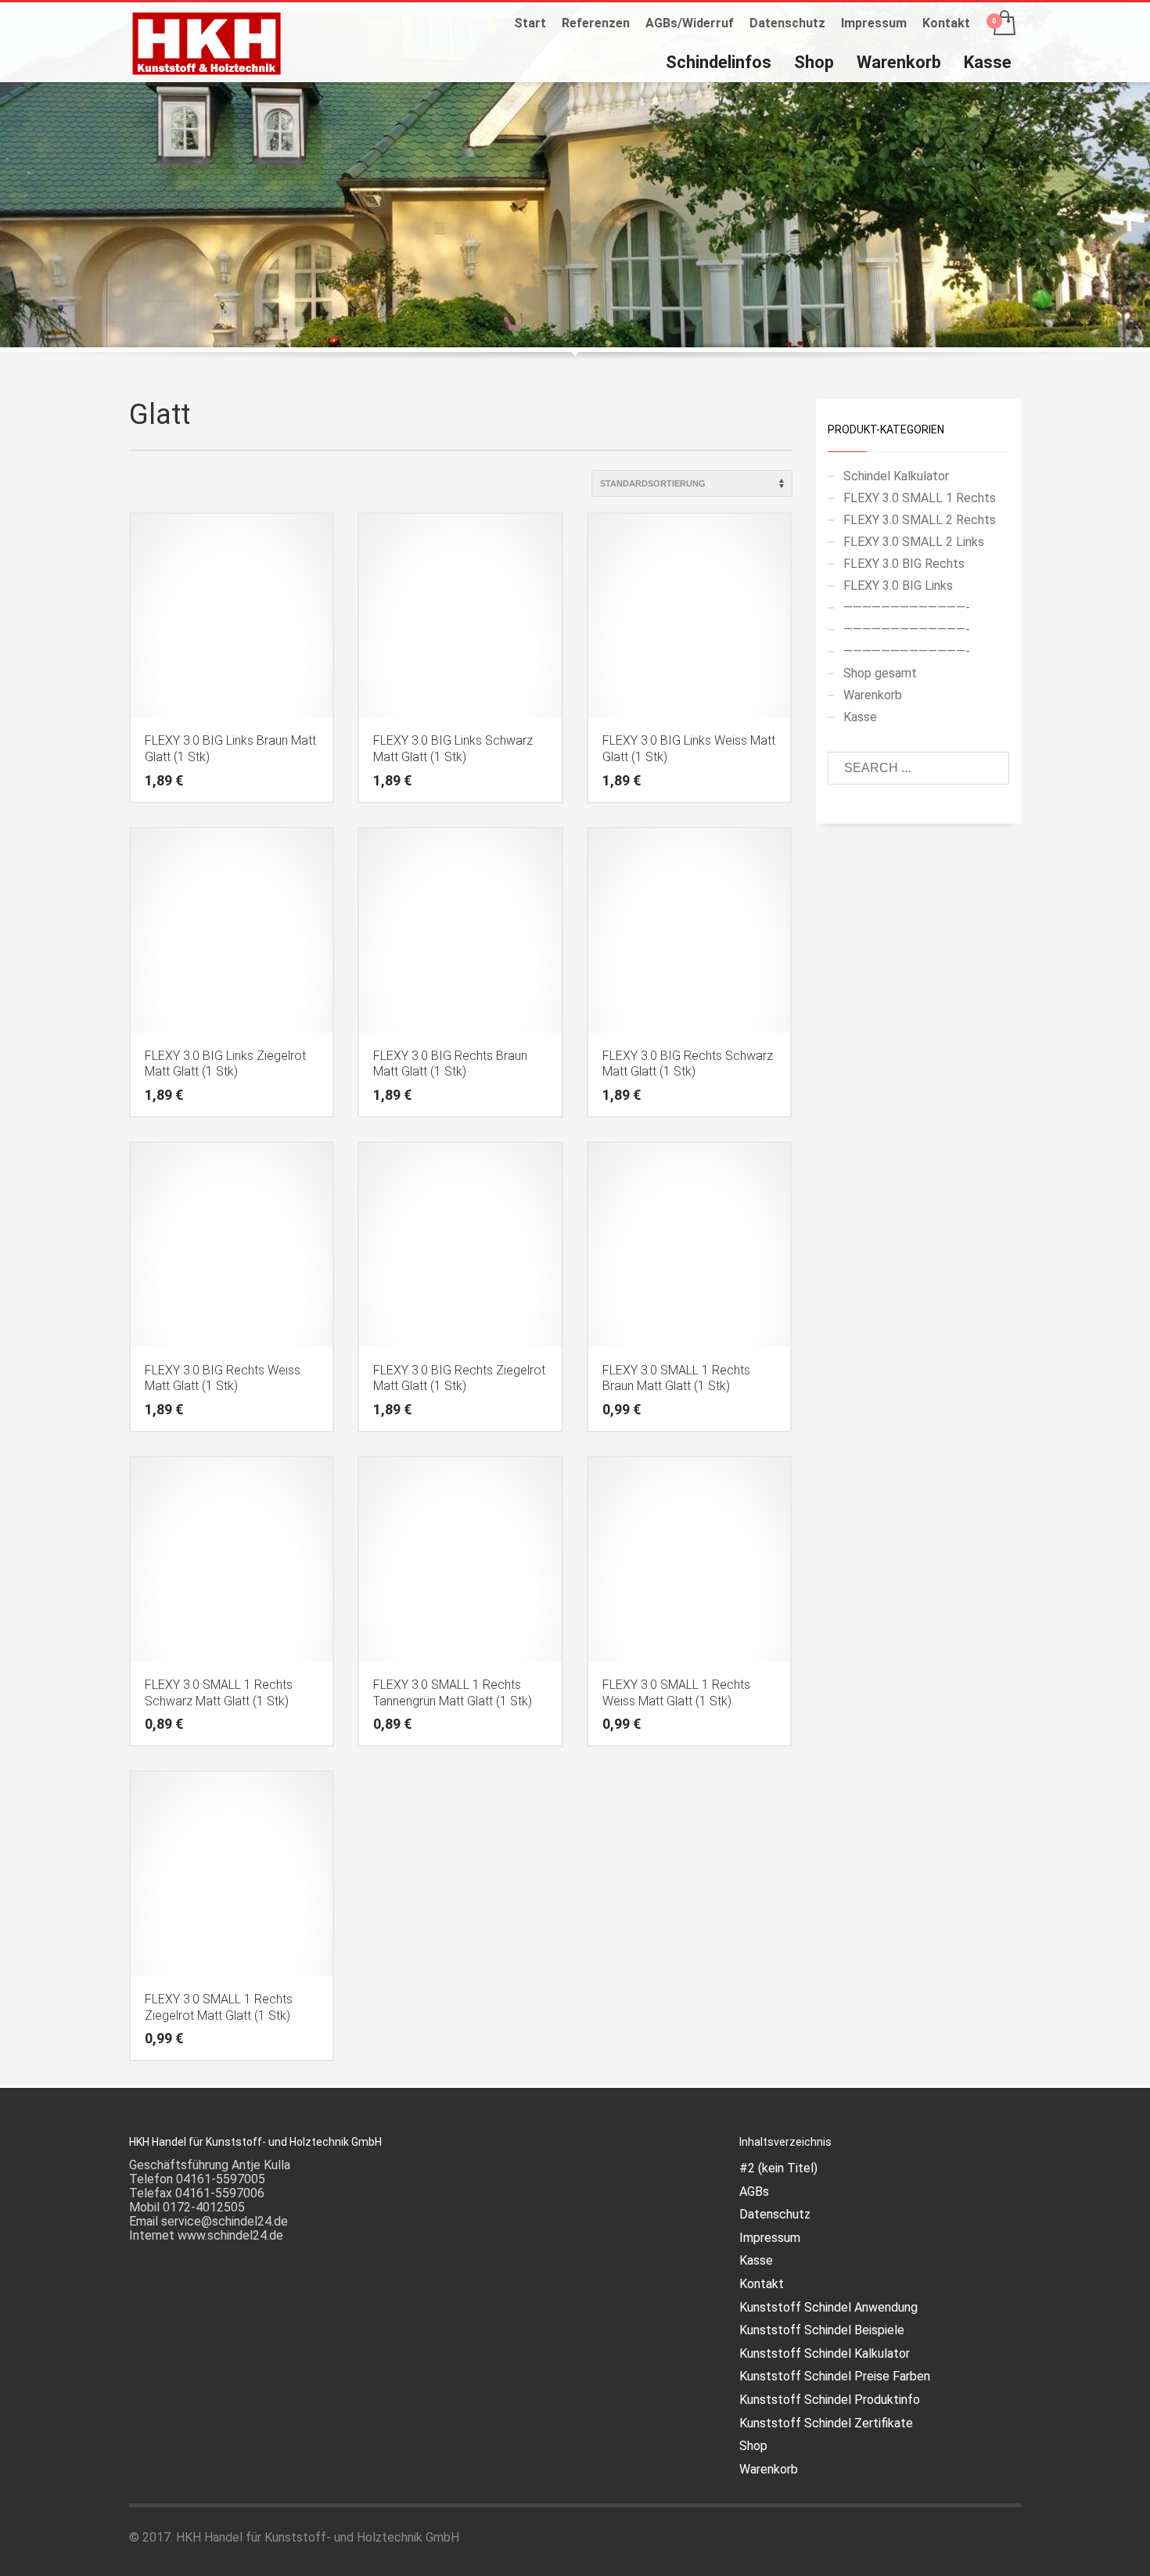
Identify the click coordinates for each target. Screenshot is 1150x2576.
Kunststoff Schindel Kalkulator (825, 2353)
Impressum (874, 23)
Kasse (860, 717)
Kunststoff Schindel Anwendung (828, 2307)
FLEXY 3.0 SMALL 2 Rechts (920, 520)
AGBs (754, 2192)
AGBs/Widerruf (690, 23)
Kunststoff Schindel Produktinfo (830, 2400)
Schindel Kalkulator (896, 476)
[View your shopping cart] (1003, 24)
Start (530, 23)
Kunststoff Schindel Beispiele (822, 2330)
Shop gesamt (880, 673)
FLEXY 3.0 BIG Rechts (904, 564)
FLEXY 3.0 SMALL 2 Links (914, 542)
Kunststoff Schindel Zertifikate (826, 2423)
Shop (753, 2446)
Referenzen (596, 23)
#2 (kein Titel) (778, 2168)
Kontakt (946, 23)
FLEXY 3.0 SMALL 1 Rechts (920, 498)
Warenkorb (873, 695)
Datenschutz (787, 23)
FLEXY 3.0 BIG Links (898, 586)
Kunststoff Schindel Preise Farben (835, 2376)
